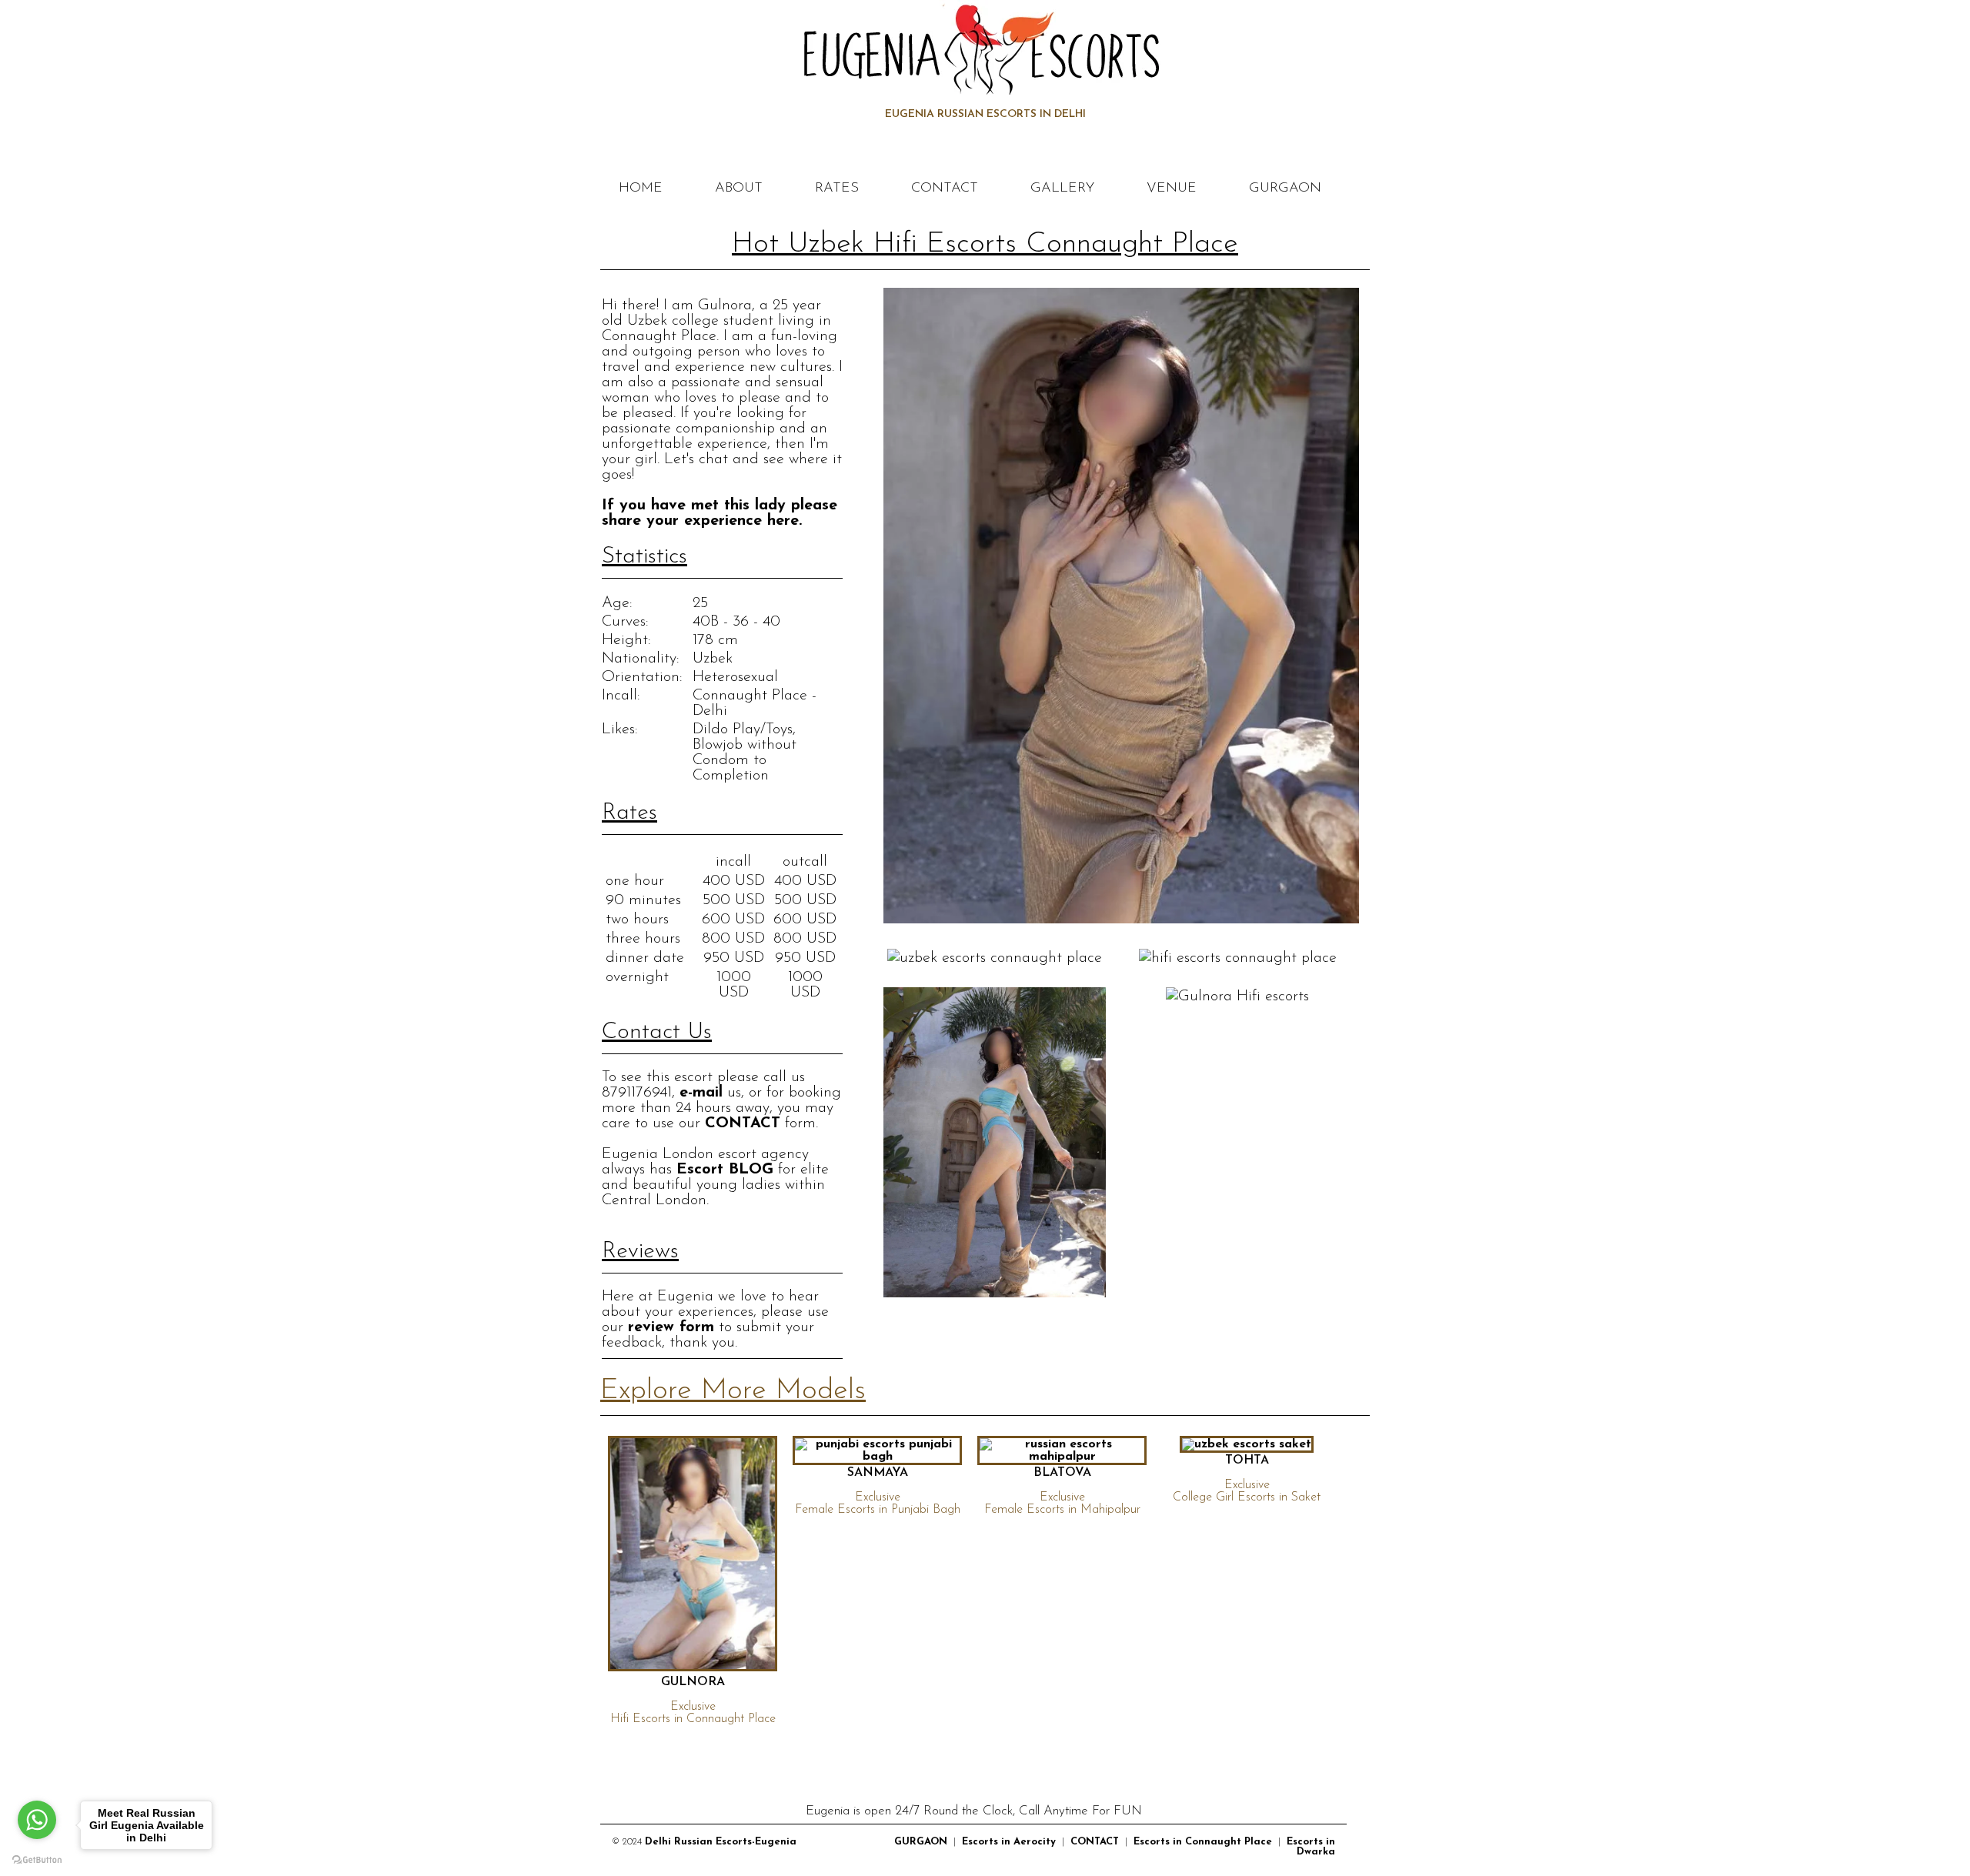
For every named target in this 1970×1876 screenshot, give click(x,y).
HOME (641, 189)
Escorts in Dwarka (1311, 1847)
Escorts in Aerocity (1009, 1842)
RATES (837, 189)
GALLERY (1062, 189)
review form (671, 1327)
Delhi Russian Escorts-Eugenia (721, 1842)
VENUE (1172, 189)
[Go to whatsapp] (37, 1820)
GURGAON (1285, 189)
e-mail (701, 1093)
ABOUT (739, 189)
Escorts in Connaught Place (1203, 1842)
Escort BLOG (725, 1170)
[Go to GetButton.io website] (37, 1860)
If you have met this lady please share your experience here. (720, 513)
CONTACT (945, 189)
